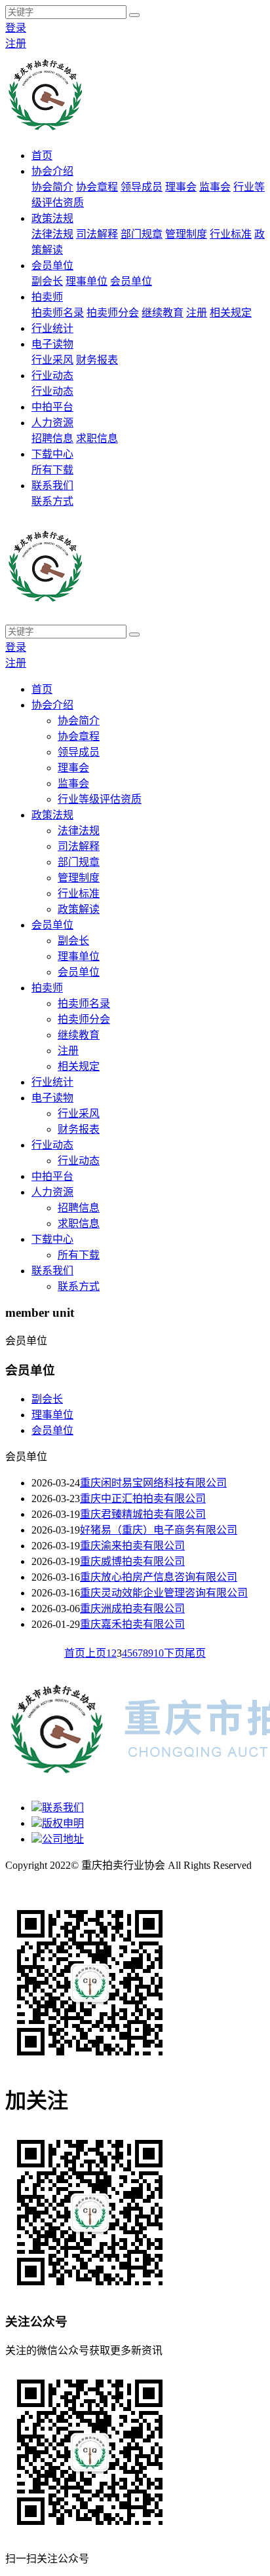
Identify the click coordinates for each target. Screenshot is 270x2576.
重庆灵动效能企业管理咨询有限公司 (164, 1593)
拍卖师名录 (58, 313)
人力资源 (52, 423)
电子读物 (52, 344)
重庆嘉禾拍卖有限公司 (132, 1624)
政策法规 (52, 218)
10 (159, 1653)
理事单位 (87, 281)
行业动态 (52, 376)
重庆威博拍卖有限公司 (132, 1561)
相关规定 (231, 313)
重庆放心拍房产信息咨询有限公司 (159, 1577)
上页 (96, 1653)
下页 (174, 1653)
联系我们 (52, 486)
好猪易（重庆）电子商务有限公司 (159, 1530)
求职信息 (97, 438)
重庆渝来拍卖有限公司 (132, 1546)
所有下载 (52, 470)
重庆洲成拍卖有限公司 (132, 1609)
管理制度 (186, 234)
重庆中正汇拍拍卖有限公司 (143, 1499)
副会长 (47, 281)
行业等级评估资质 (100, 799)
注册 (16, 44)
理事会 (181, 187)
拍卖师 (47, 297)
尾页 (195, 1653)
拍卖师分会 (113, 313)
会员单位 (52, 266)
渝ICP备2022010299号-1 (60, 1881)
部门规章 (142, 234)
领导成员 (142, 187)
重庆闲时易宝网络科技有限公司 (153, 1483)
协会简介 (52, 187)
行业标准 (231, 234)
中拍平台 (52, 407)
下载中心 (52, 454)
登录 (16, 28)
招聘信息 (52, 438)
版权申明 (63, 1823)
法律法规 (52, 234)
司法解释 (97, 234)
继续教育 (163, 313)
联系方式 (52, 501)
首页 (42, 156)
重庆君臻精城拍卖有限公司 (143, 1514)
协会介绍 (52, 171)
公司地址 (63, 1839)
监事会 (215, 187)
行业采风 (52, 360)
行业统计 (52, 328)
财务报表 (97, 360)
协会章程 (97, 187)
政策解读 (79, 909)
